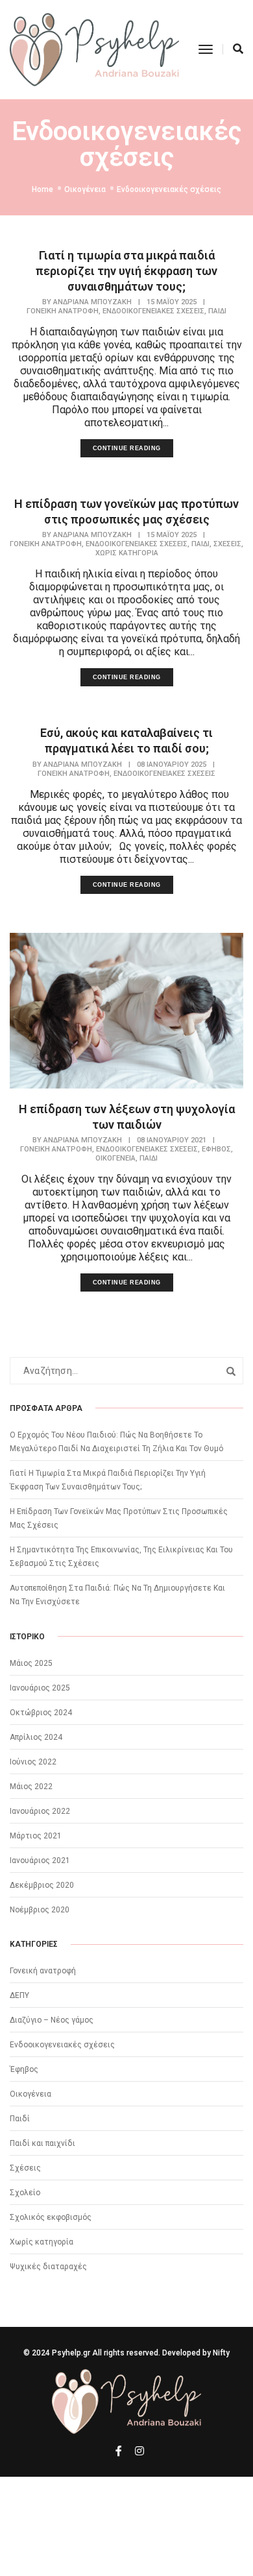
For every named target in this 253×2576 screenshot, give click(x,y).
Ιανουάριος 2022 (40, 1811)
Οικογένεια (115, 1158)
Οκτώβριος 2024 (41, 1713)
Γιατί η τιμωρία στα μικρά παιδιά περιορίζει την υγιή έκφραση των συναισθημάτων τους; (126, 271)
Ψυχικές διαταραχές (48, 2267)
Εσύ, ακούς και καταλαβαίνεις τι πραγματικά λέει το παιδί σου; (126, 740)
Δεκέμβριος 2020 (42, 1885)
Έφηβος (216, 1149)
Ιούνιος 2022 (33, 1762)
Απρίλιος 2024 (36, 1737)
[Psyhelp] (94, 49)
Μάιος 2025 (31, 1663)
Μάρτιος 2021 (36, 1836)
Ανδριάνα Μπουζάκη (92, 302)
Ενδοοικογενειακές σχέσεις (153, 311)
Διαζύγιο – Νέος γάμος (52, 2020)
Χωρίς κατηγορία (127, 553)
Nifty (221, 2353)
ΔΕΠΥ (19, 1995)
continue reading (127, 448)
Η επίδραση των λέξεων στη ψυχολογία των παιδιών (127, 1117)
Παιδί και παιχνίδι (42, 2143)
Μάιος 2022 (31, 1787)
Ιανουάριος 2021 (40, 1860)
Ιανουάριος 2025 (40, 1688)
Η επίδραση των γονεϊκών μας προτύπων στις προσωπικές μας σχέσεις (126, 512)
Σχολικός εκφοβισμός (51, 2217)
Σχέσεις (227, 544)
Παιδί (217, 311)
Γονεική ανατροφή (63, 311)
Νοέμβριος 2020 (40, 1910)
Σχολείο (25, 2193)
